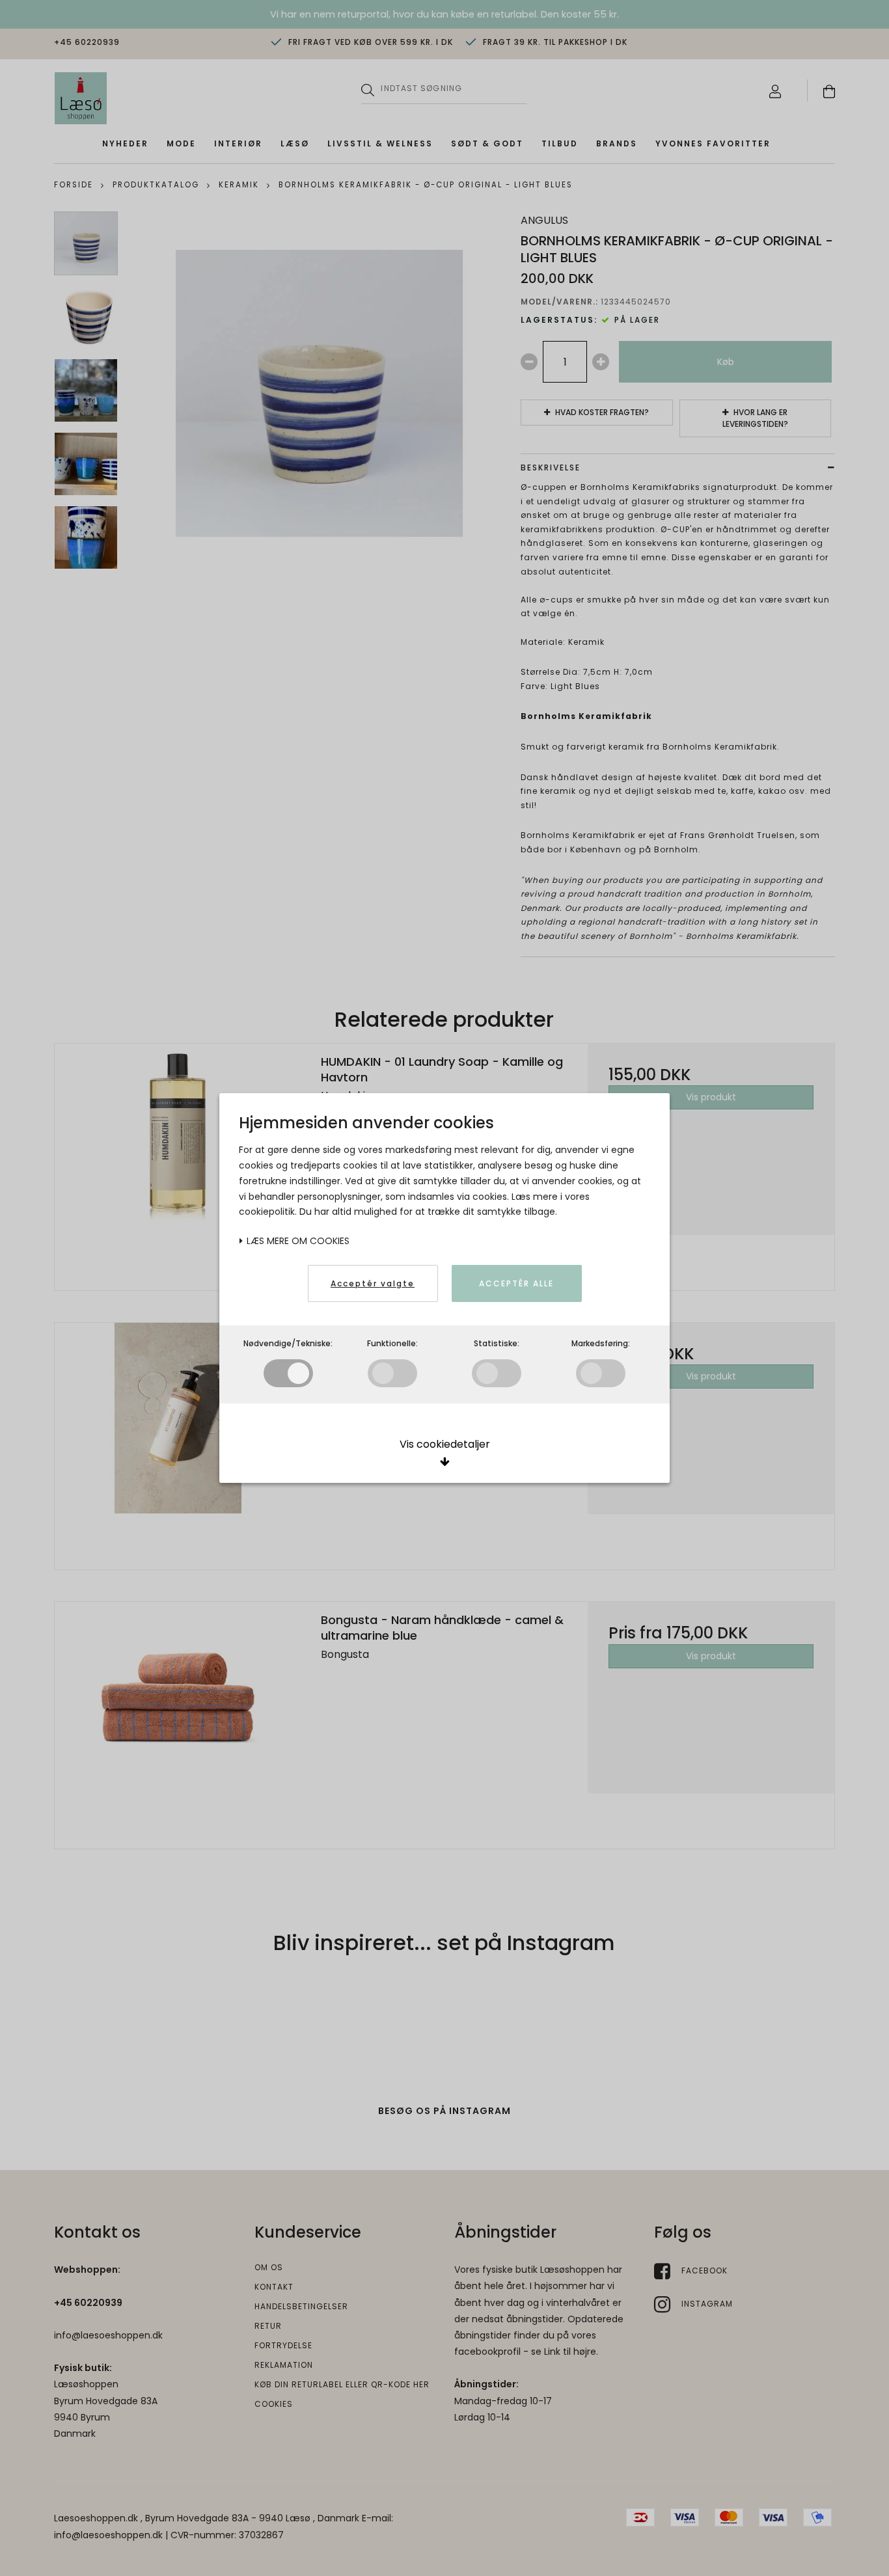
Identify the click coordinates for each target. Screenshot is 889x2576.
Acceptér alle (516, 1283)
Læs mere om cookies (297, 1241)
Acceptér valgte (373, 1283)
